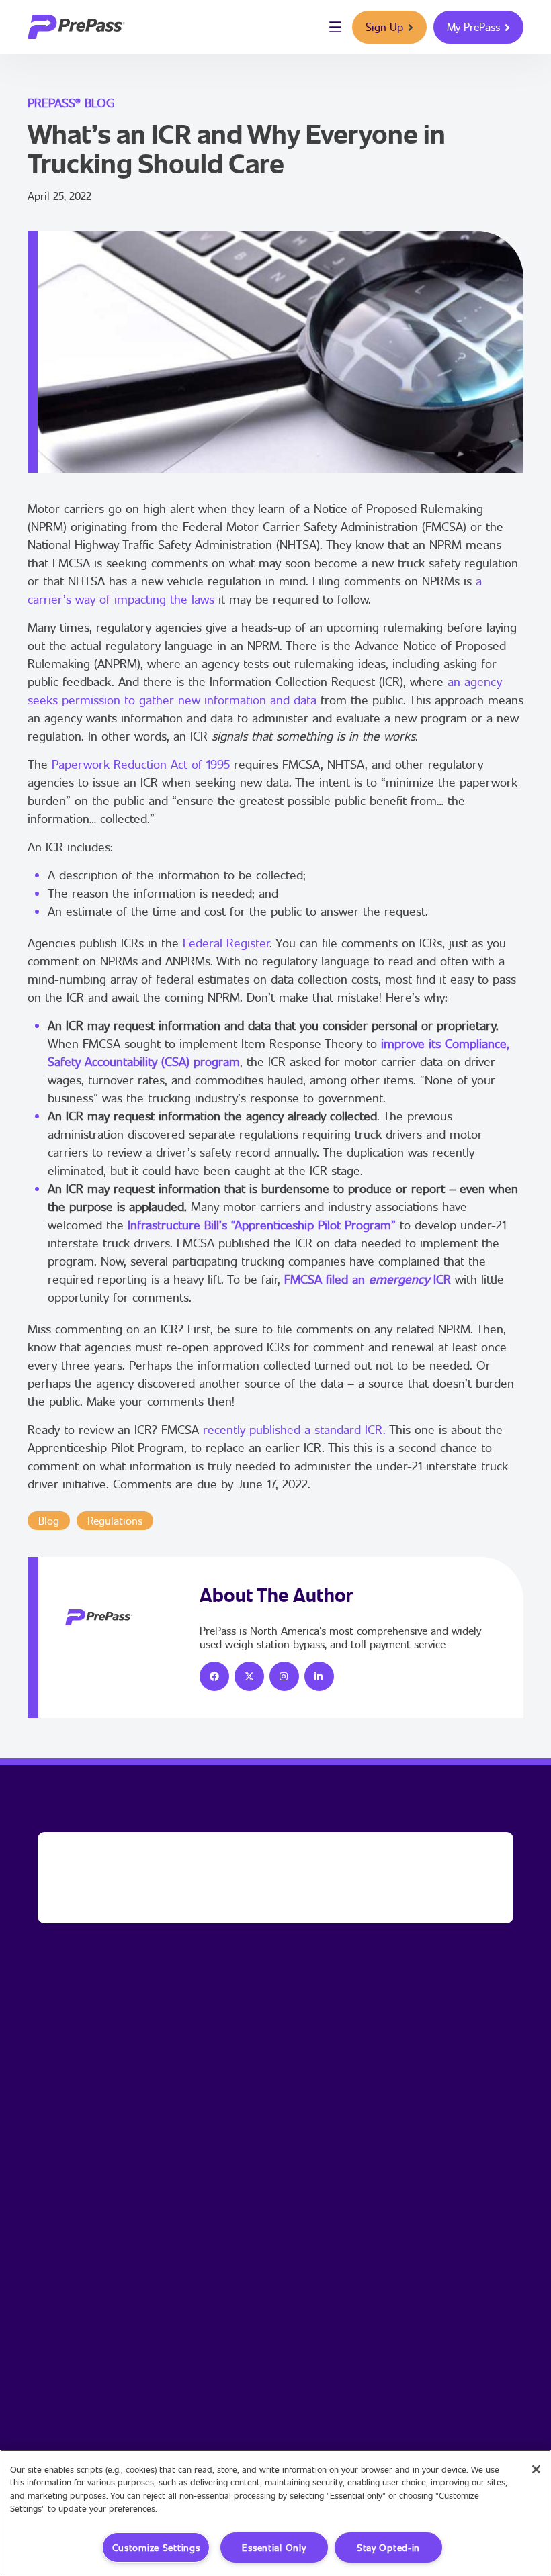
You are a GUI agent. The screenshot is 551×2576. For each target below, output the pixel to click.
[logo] (76, 27)
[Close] (536, 2469)
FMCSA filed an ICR (368, 1279)
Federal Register (226, 943)
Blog (49, 1520)
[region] (275, 2513)
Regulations (115, 1520)
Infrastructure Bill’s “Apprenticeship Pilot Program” (262, 1225)
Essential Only (274, 2547)
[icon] (214, 1676)
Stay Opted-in (388, 2547)
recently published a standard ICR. (294, 1429)
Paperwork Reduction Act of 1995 (141, 764)
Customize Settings (156, 2547)
